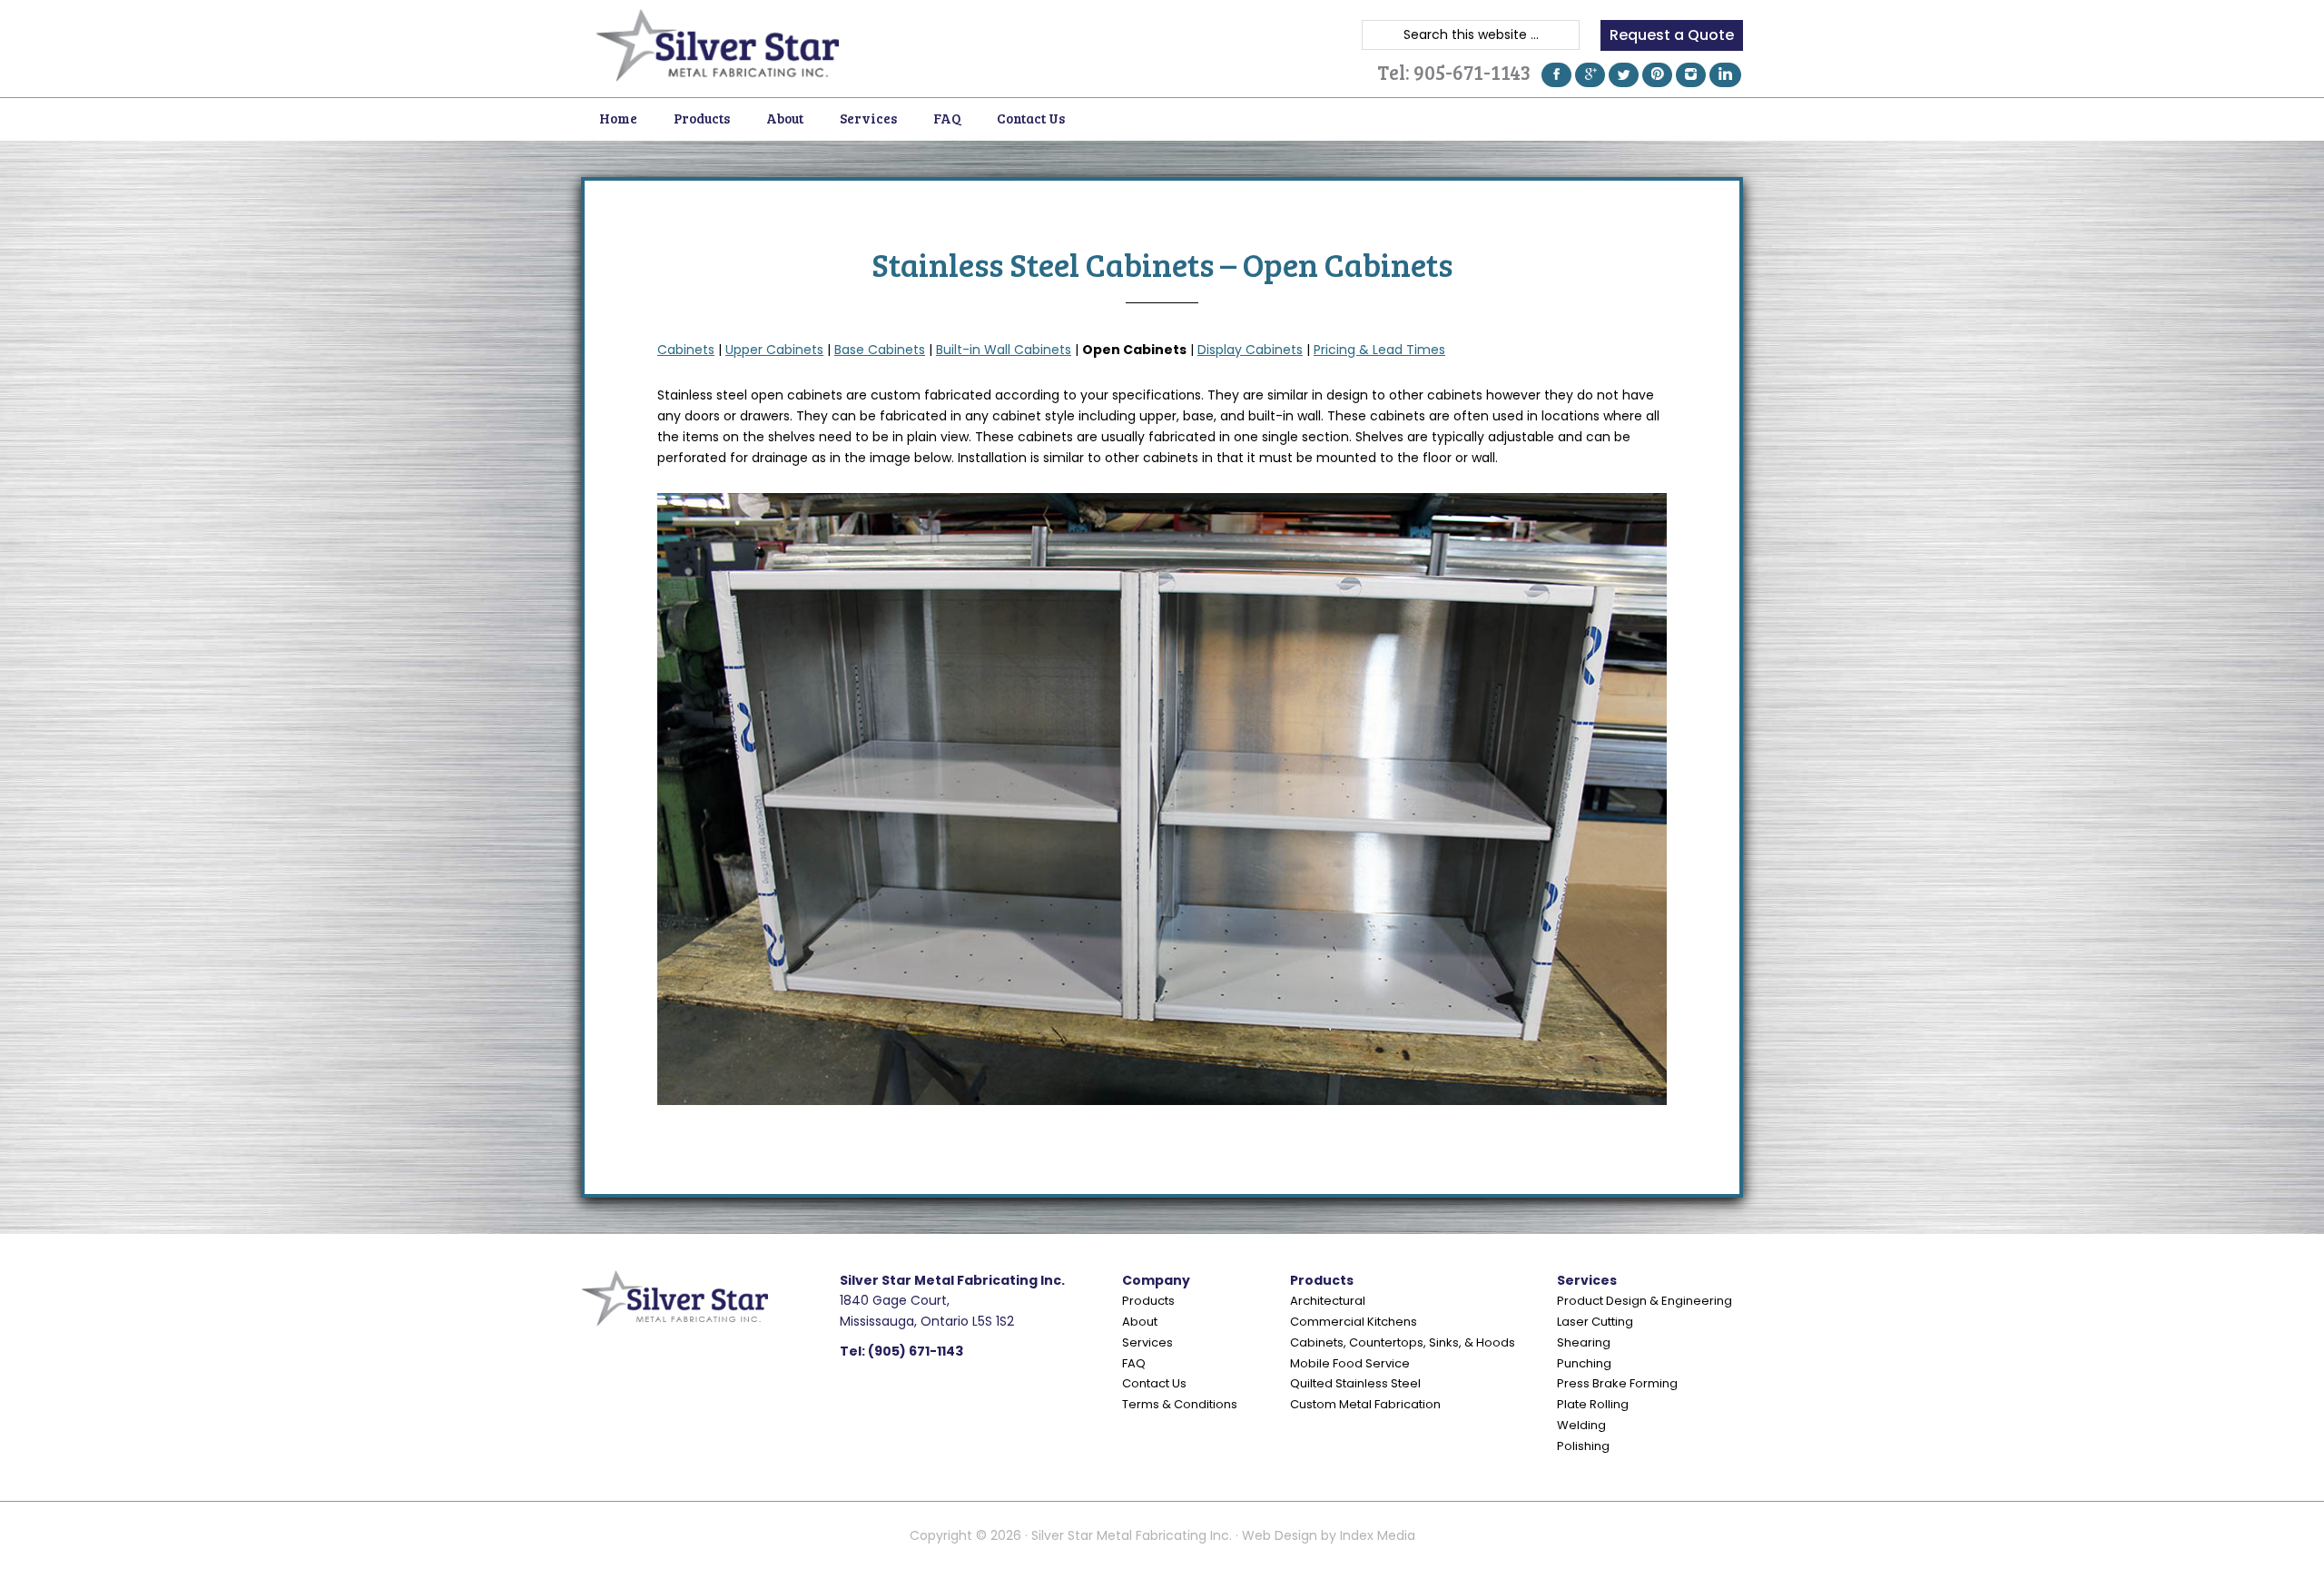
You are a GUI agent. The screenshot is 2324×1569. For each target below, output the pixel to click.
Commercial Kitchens (1354, 1322)
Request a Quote (1672, 35)
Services (1147, 1342)
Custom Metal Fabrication (1365, 1404)
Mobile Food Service (1350, 1363)
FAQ (1134, 1363)
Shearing (1584, 1342)
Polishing (1583, 1446)
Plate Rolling (1593, 1404)
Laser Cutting (1595, 1322)
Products (1148, 1301)
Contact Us (1154, 1383)
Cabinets (686, 350)
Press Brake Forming (1617, 1383)
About (1140, 1322)
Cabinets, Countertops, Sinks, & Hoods (1403, 1342)
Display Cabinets (1250, 350)
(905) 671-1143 (916, 1351)
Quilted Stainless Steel (1355, 1383)
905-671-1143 (1472, 72)
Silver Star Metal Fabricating (717, 45)
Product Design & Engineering (1645, 1301)
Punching (1584, 1363)
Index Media (1378, 1535)
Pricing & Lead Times (1379, 350)
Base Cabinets (880, 350)
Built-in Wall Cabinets (1004, 350)
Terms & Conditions (1180, 1404)
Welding (1581, 1425)
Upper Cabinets (774, 350)
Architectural (1328, 1301)
